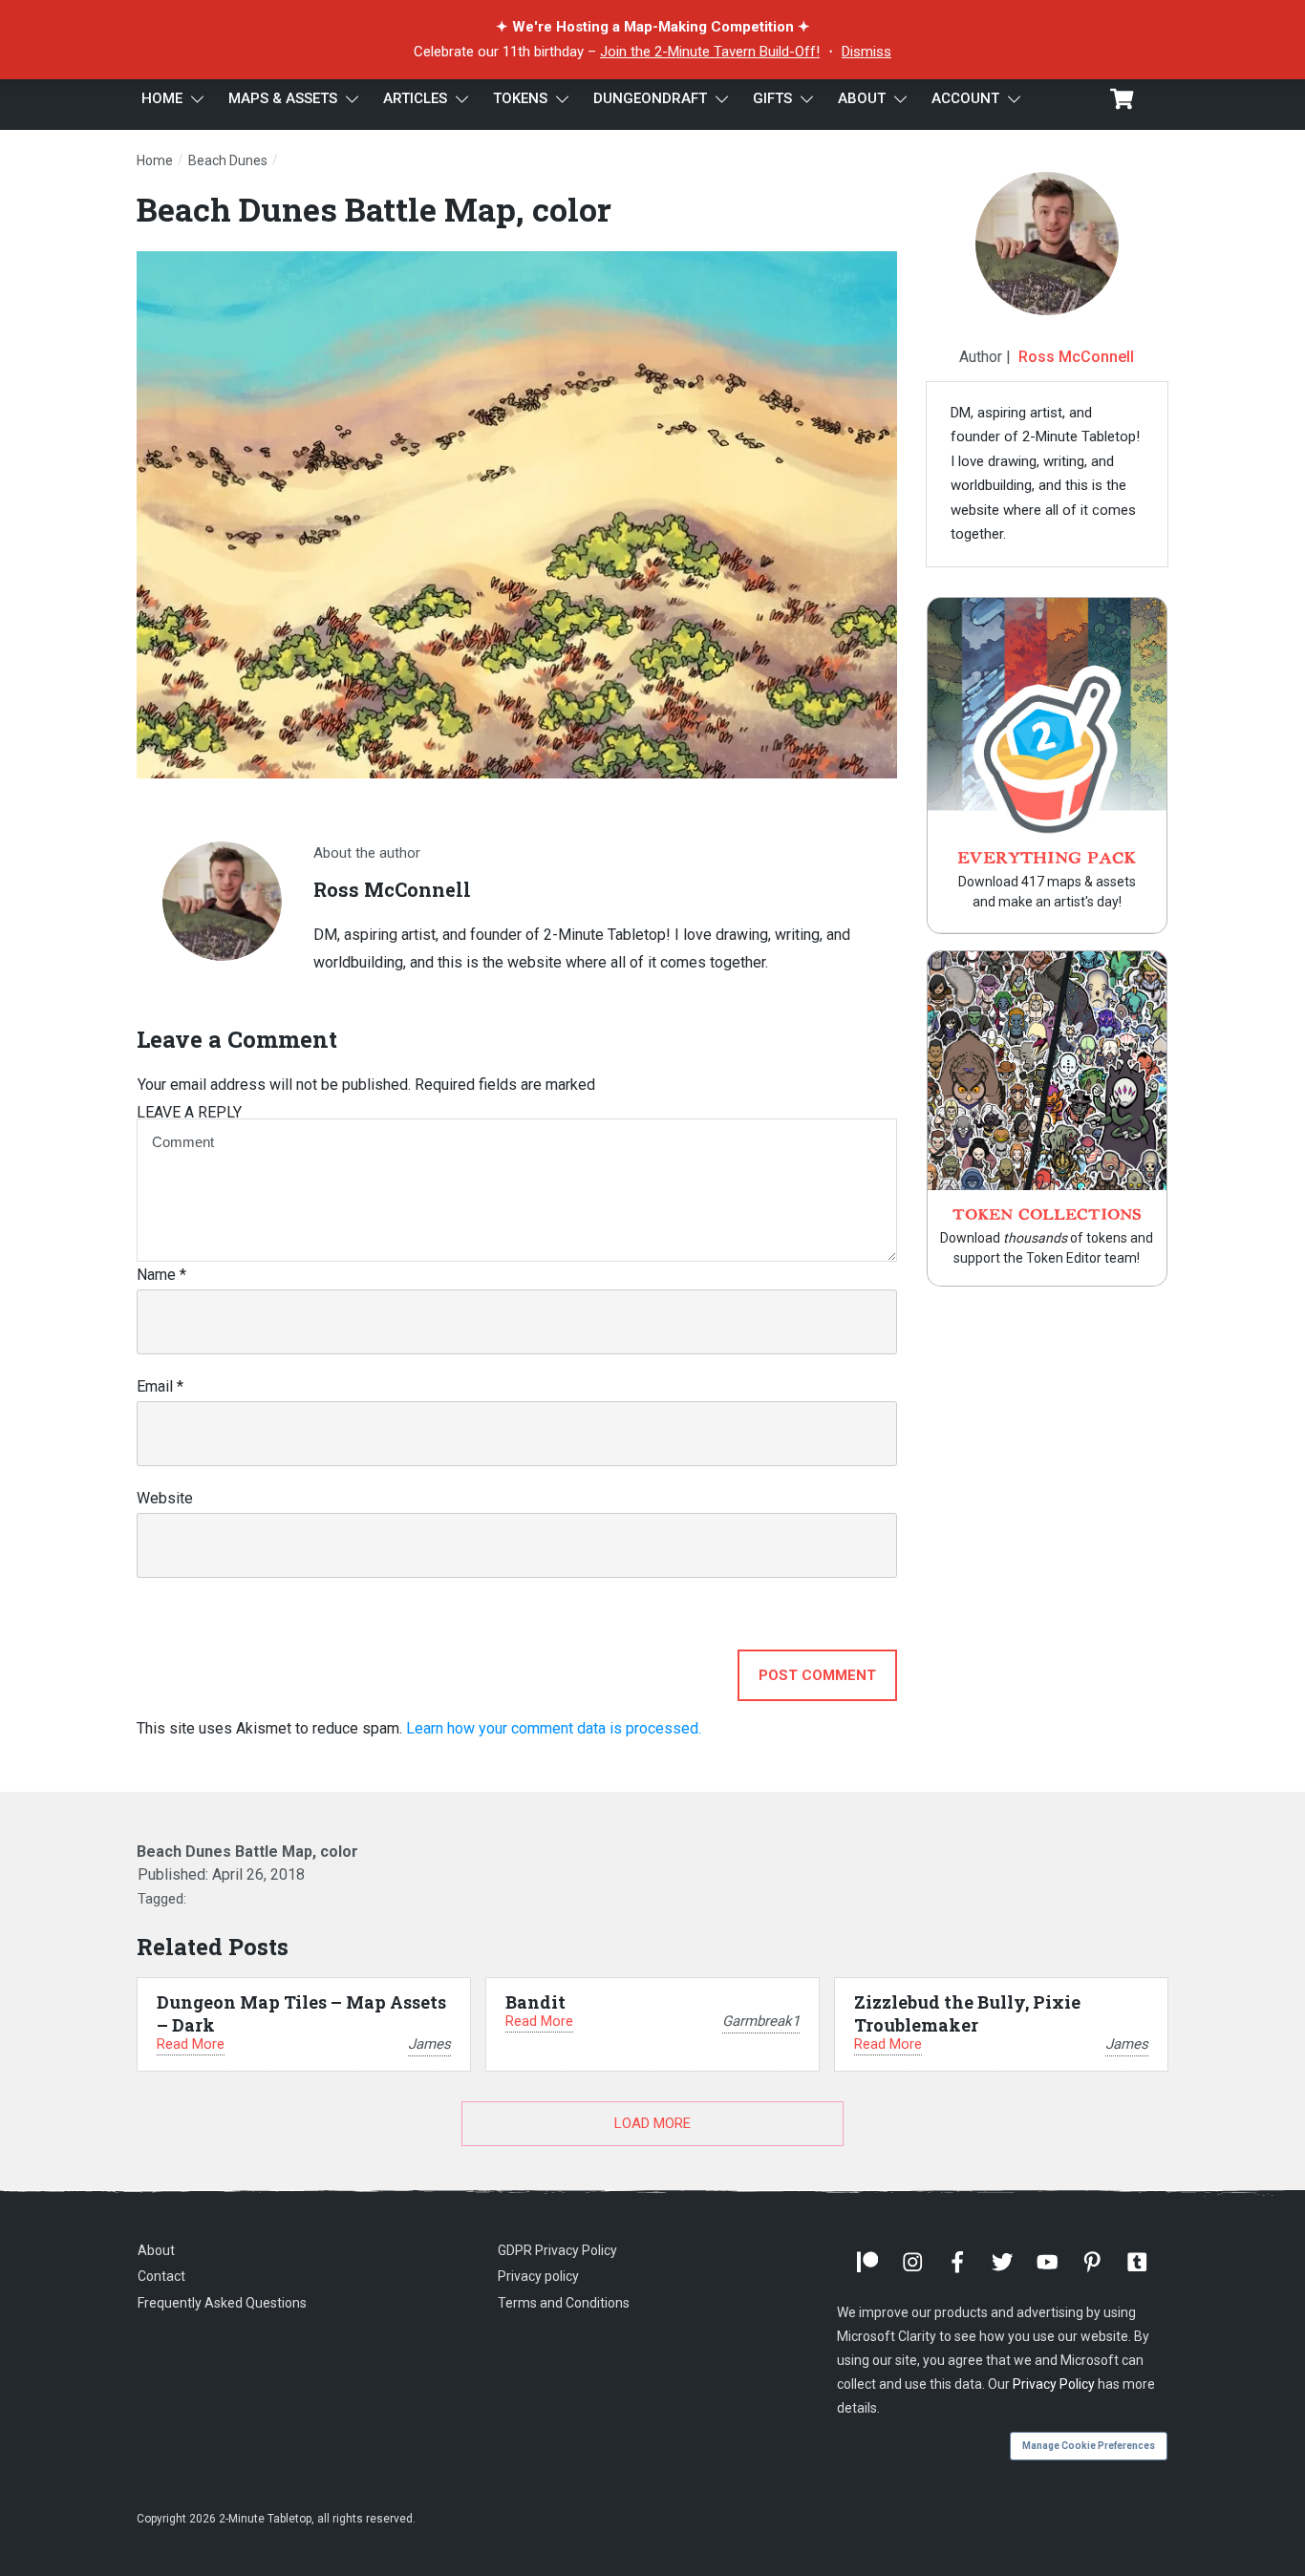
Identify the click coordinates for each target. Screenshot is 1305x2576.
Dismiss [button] (866, 52)
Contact (161, 2276)
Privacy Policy (1054, 2384)
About (156, 2250)
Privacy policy (538, 2276)
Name (161, 1275)
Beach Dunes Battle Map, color (374, 209)
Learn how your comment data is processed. (554, 1728)
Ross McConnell (1076, 357)
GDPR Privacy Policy (557, 2250)
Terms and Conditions (564, 2303)
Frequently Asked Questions (222, 2303)
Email (160, 1386)
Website (165, 1498)
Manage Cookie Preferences (1089, 2446)
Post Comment (817, 1675)
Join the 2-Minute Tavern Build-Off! (710, 52)
